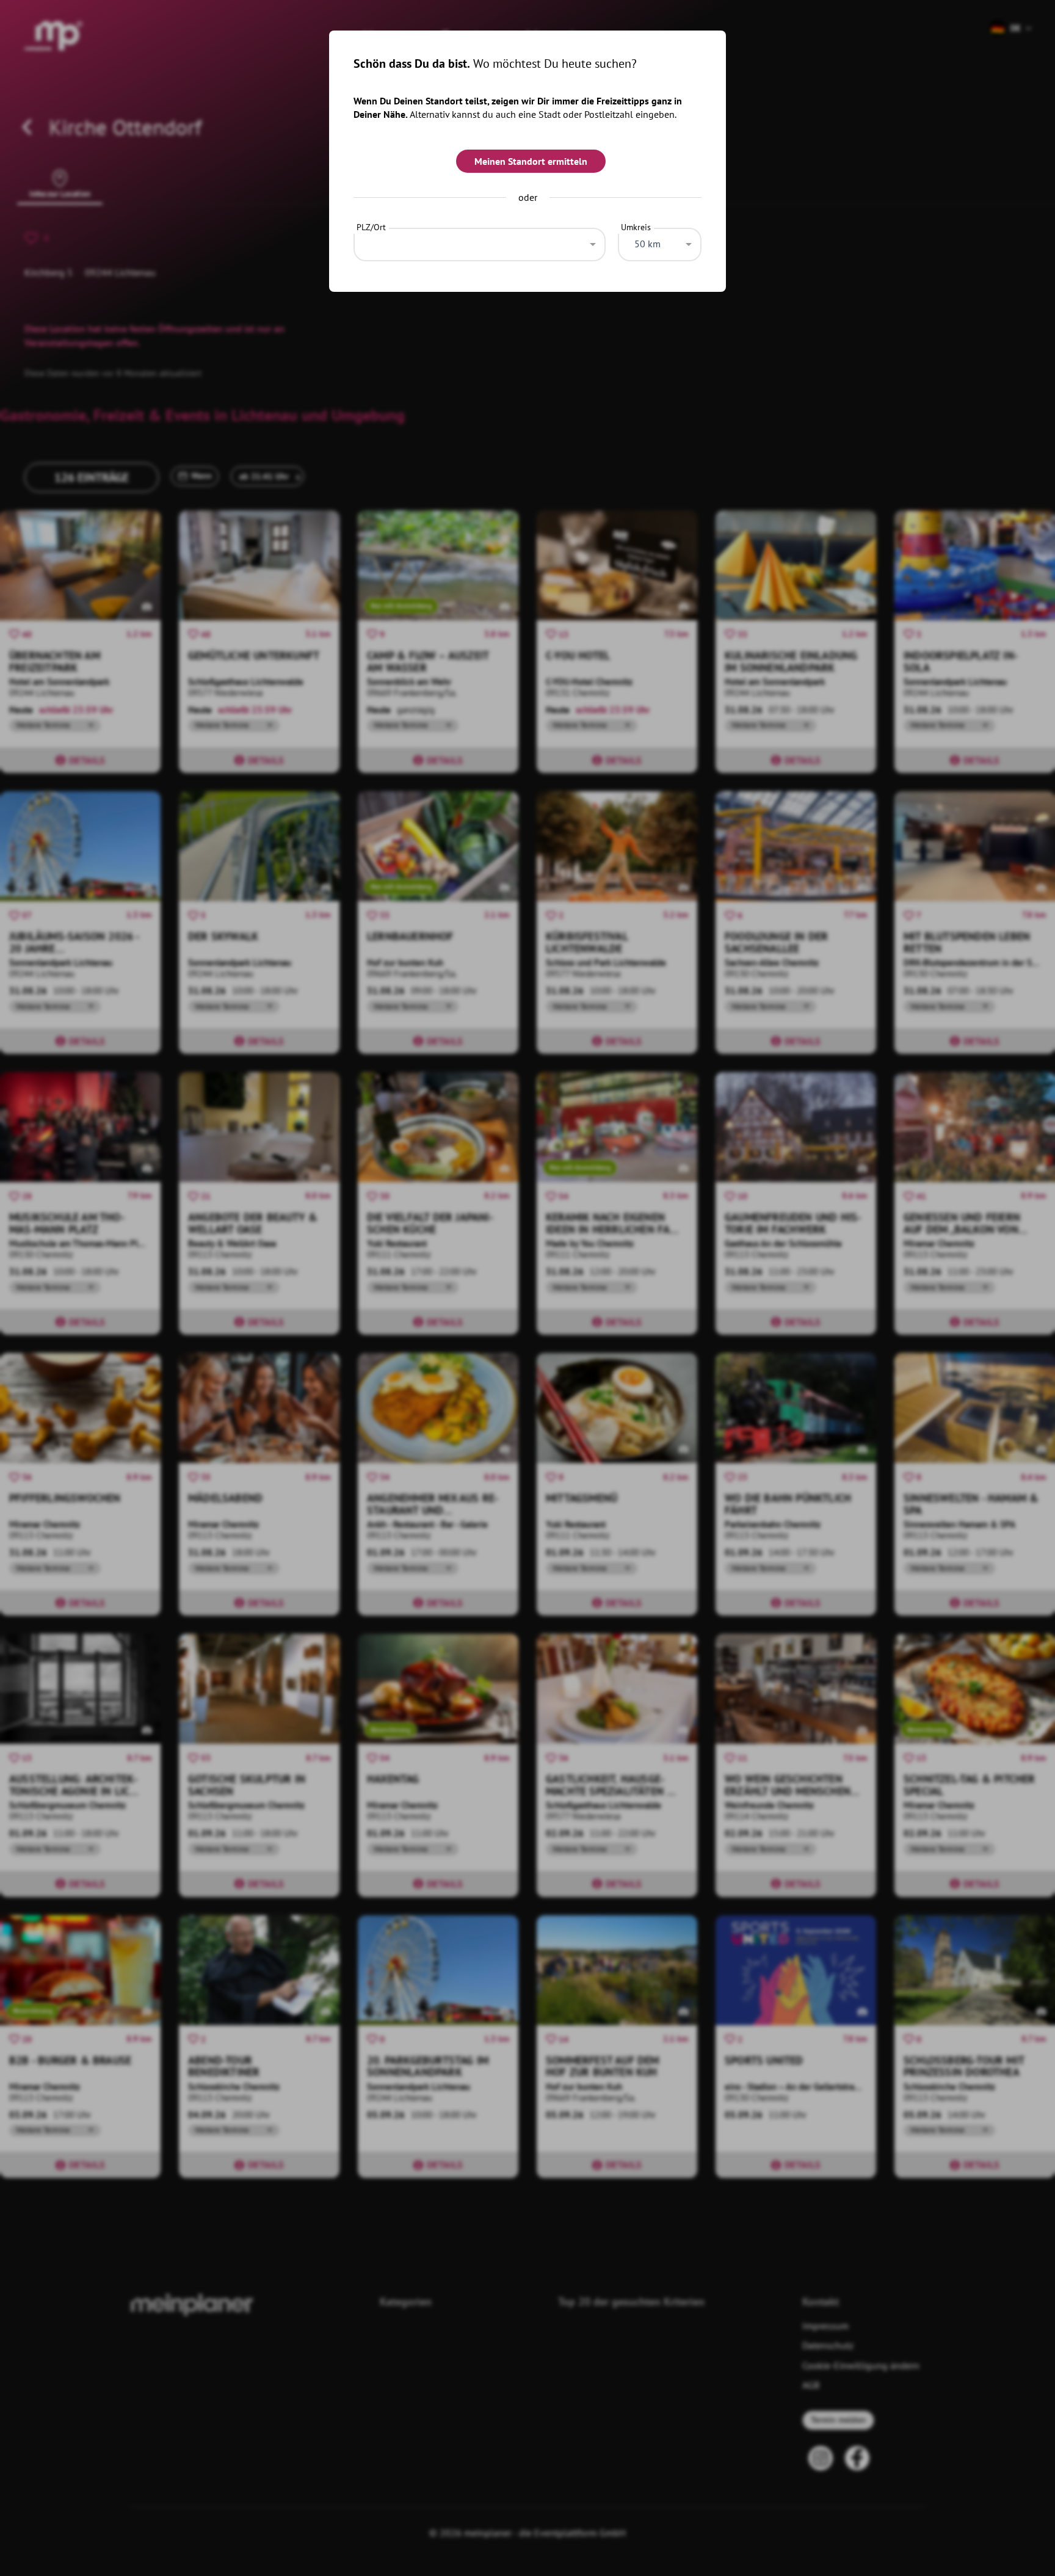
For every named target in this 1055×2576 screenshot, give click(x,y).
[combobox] (480, 241)
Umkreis (636, 227)
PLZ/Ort (371, 227)
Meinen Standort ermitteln (531, 161)
